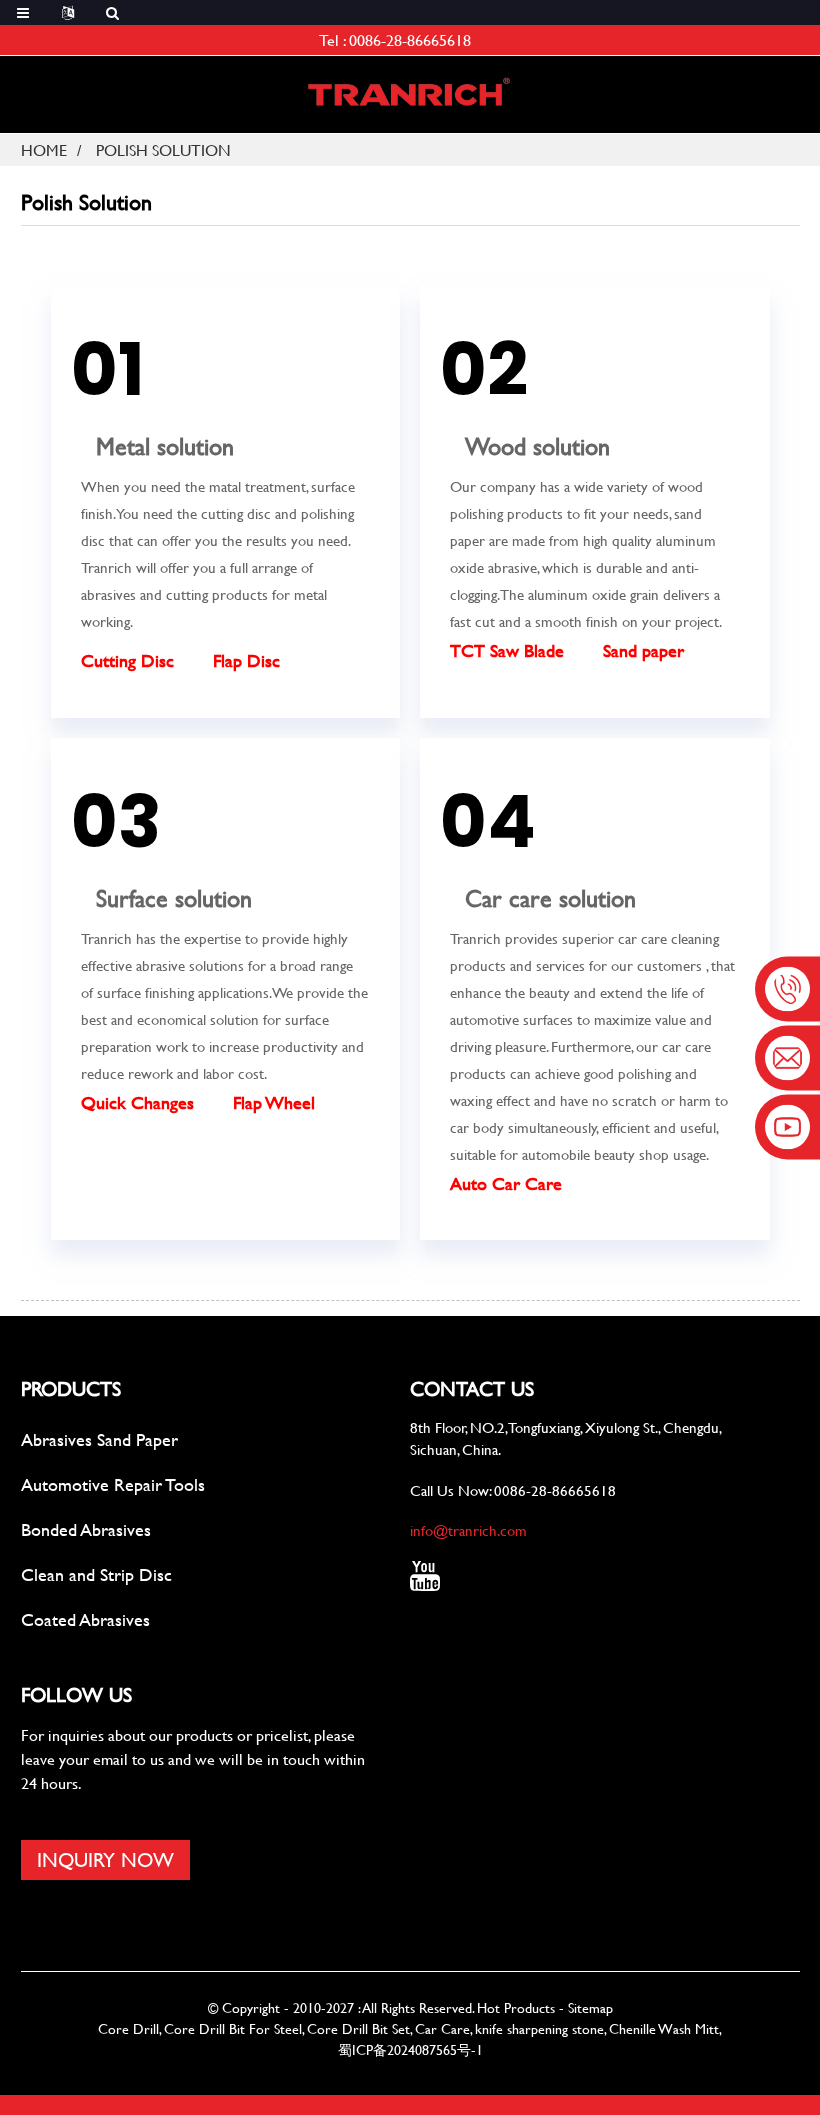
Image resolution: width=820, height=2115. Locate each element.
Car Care (442, 2028)
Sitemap (590, 2007)
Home (44, 149)
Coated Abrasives (85, 1619)
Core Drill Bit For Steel (233, 2028)
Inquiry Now (105, 1859)
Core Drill (128, 2028)
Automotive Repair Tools (113, 1484)
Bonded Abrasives (86, 1529)
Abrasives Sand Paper (99, 1439)
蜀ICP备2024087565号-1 (410, 2049)
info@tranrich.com (468, 1530)
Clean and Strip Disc (96, 1574)
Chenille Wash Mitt (664, 2028)
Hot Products (516, 2007)
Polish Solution (163, 149)
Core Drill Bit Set (358, 2028)
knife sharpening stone (539, 2028)
